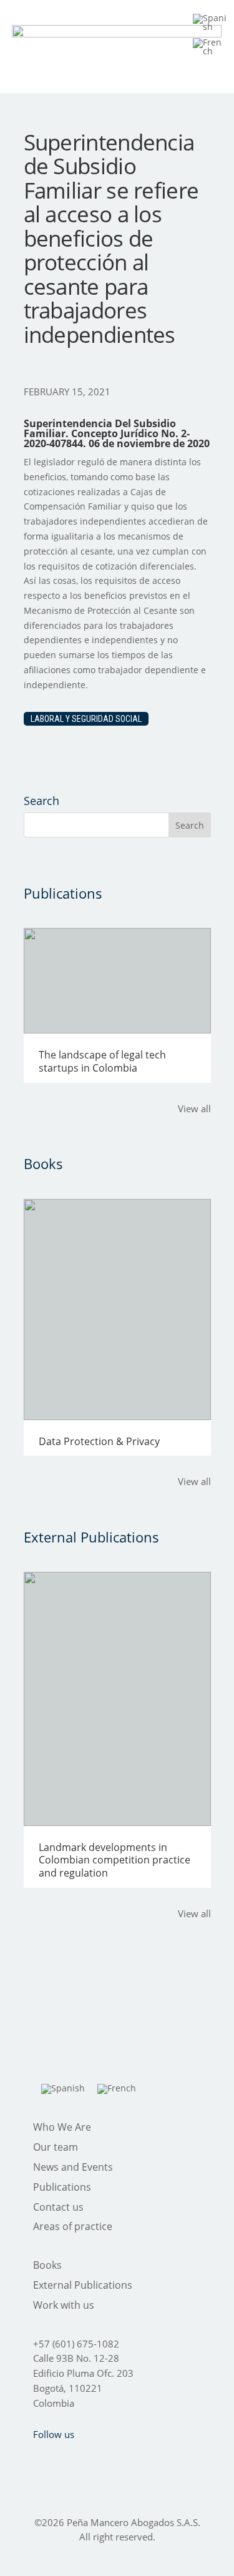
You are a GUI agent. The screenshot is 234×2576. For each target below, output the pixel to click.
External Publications (83, 2285)
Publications (62, 2187)
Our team (56, 2147)
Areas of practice (73, 2226)
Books (47, 2265)
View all (194, 1108)
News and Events (73, 2167)
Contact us (58, 2207)
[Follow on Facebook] (37, 2459)
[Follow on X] (70, 2459)
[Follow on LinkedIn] (135, 2459)
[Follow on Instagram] (102, 2459)
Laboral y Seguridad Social (86, 719)
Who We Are (62, 2127)
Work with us (64, 2305)
